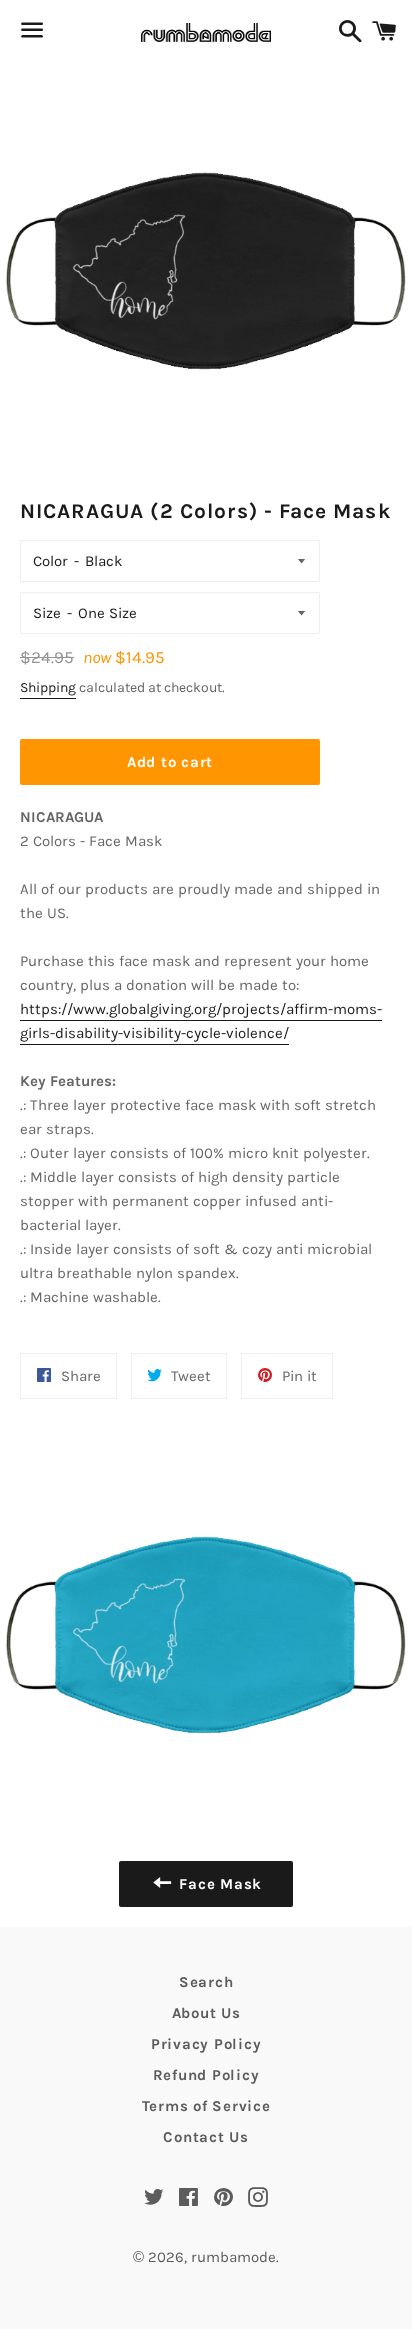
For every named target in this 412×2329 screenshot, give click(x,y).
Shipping (48, 687)
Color (50, 561)
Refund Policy (206, 2075)
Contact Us (206, 2137)
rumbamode (233, 2257)
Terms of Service (206, 2106)
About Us (206, 2013)
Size (47, 613)
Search (206, 1982)
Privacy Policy (206, 2044)
